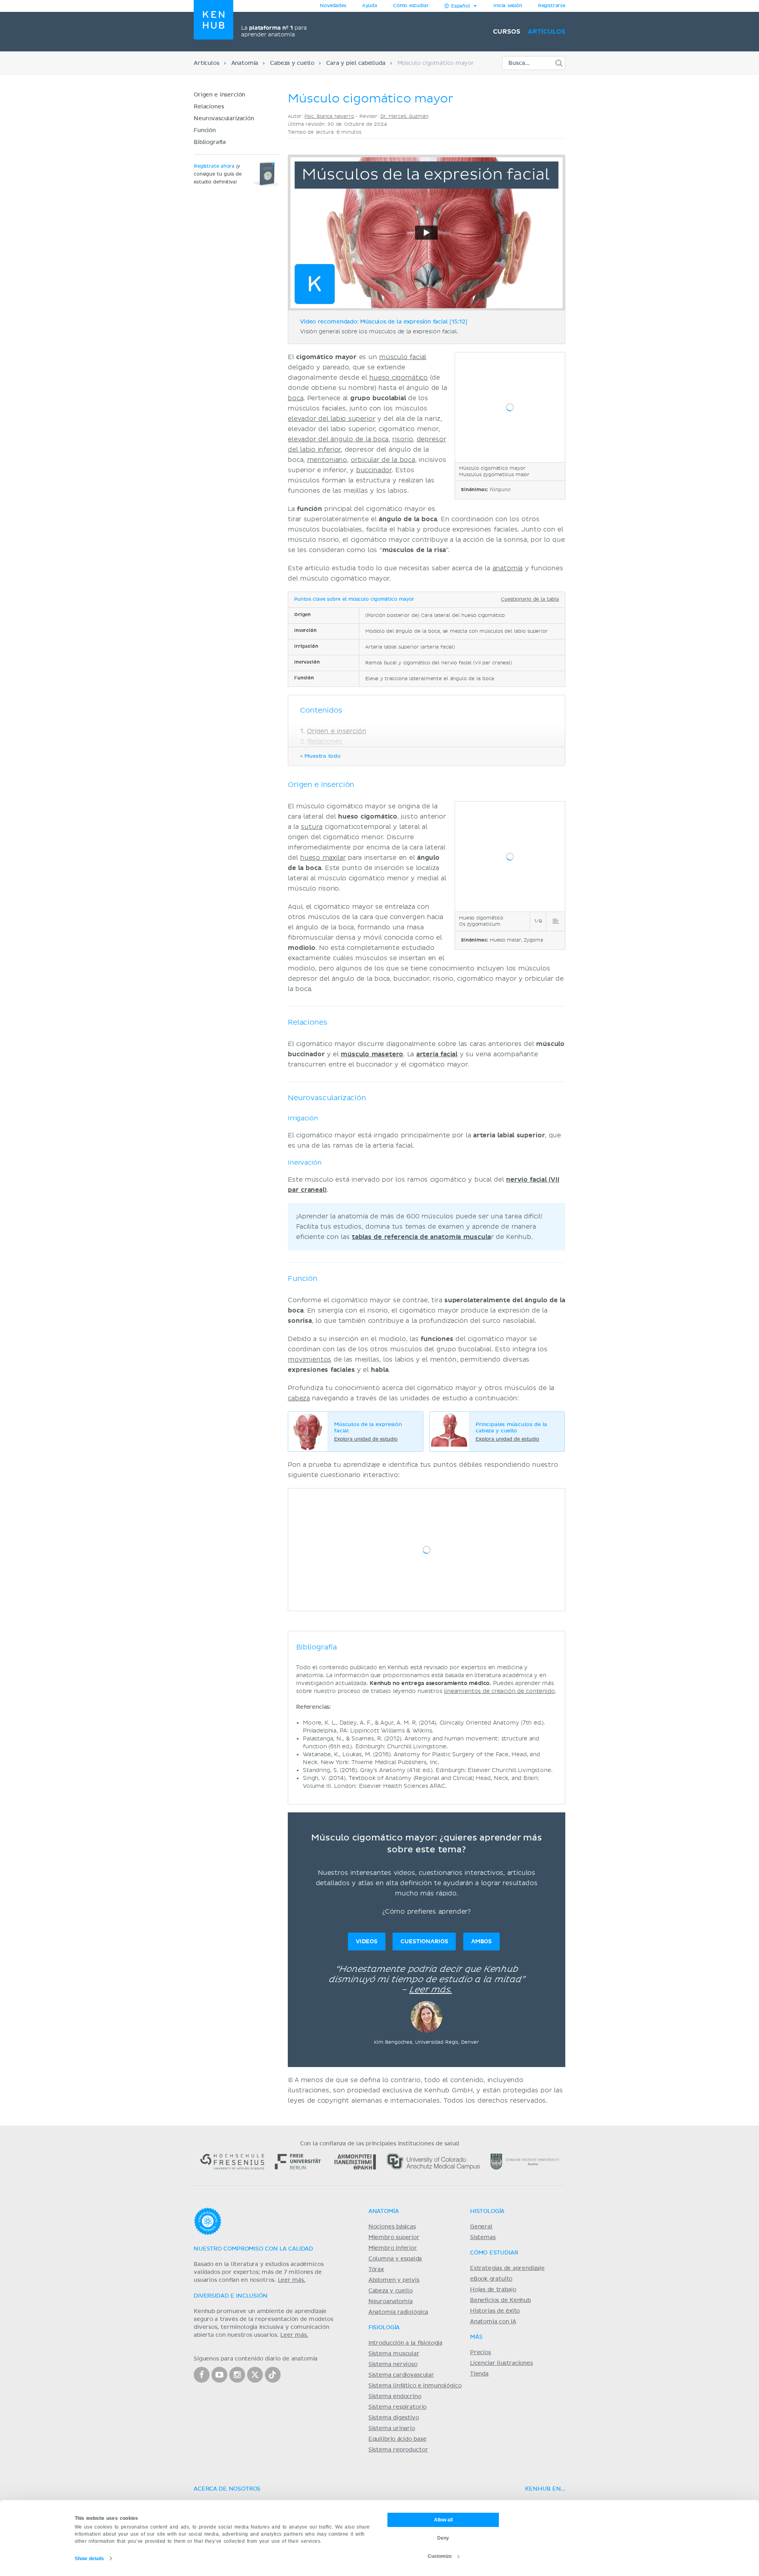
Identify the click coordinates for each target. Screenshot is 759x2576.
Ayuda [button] (370, 6)
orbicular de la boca (383, 460)
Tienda (479, 2374)
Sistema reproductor (398, 2450)
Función (205, 131)
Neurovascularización (224, 119)
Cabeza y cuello (292, 63)
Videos (367, 1941)
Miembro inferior (393, 2248)
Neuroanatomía (391, 2302)
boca (295, 398)
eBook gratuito (491, 2279)
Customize (440, 2556)
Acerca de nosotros (227, 2489)
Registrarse (552, 6)
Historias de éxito (495, 2311)
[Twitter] (255, 2375)
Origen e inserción (219, 95)
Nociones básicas (392, 2227)
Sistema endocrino (395, 2396)
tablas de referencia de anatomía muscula (421, 1237)
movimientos (310, 1360)
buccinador (374, 470)
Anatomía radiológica (398, 2312)
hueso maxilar (323, 858)
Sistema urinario (392, 2428)
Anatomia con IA (493, 2322)
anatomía (508, 568)
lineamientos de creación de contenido (499, 1691)
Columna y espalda (395, 2259)
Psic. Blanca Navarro (329, 116)
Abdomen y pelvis (394, 2280)
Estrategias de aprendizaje (507, 2268)
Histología (487, 2211)
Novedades (333, 6)
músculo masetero (372, 1054)
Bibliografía (210, 142)
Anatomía (245, 63)
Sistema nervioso (393, 2364)
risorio (402, 439)
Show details (90, 2559)
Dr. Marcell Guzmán (404, 116)
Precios (481, 2353)
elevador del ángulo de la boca (338, 439)
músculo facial (403, 357)
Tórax (376, 2270)
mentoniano (327, 460)
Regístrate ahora (214, 166)
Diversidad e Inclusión (231, 2296)
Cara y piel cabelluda (356, 63)
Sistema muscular (394, 2354)
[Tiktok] (273, 2375)
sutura (312, 827)
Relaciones (209, 107)
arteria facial (437, 1054)
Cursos (506, 32)
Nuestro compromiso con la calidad (253, 2249)
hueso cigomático (398, 378)
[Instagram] (237, 2375)
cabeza (299, 1398)
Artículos (547, 32)
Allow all (443, 2520)
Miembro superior (394, 2237)
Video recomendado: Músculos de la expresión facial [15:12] (384, 322)
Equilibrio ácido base (397, 2439)
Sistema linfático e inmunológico (415, 2386)
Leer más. (430, 1990)
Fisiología (384, 2328)
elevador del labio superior (331, 419)
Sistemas (483, 2237)
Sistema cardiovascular (401, 2375)
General (481, 2227)
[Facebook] (202, 2375)
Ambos (481, 1941)
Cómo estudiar (411, 6)
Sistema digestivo (394, 2418)
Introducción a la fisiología (405, 2343)
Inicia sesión (508, 6)
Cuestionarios (424, 1941)
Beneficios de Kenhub (500, 2300)
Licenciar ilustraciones (501, 2363)
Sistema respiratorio (397, 2407)
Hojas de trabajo (493, 2290)
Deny (443, 2538)
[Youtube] (219, 2375)
